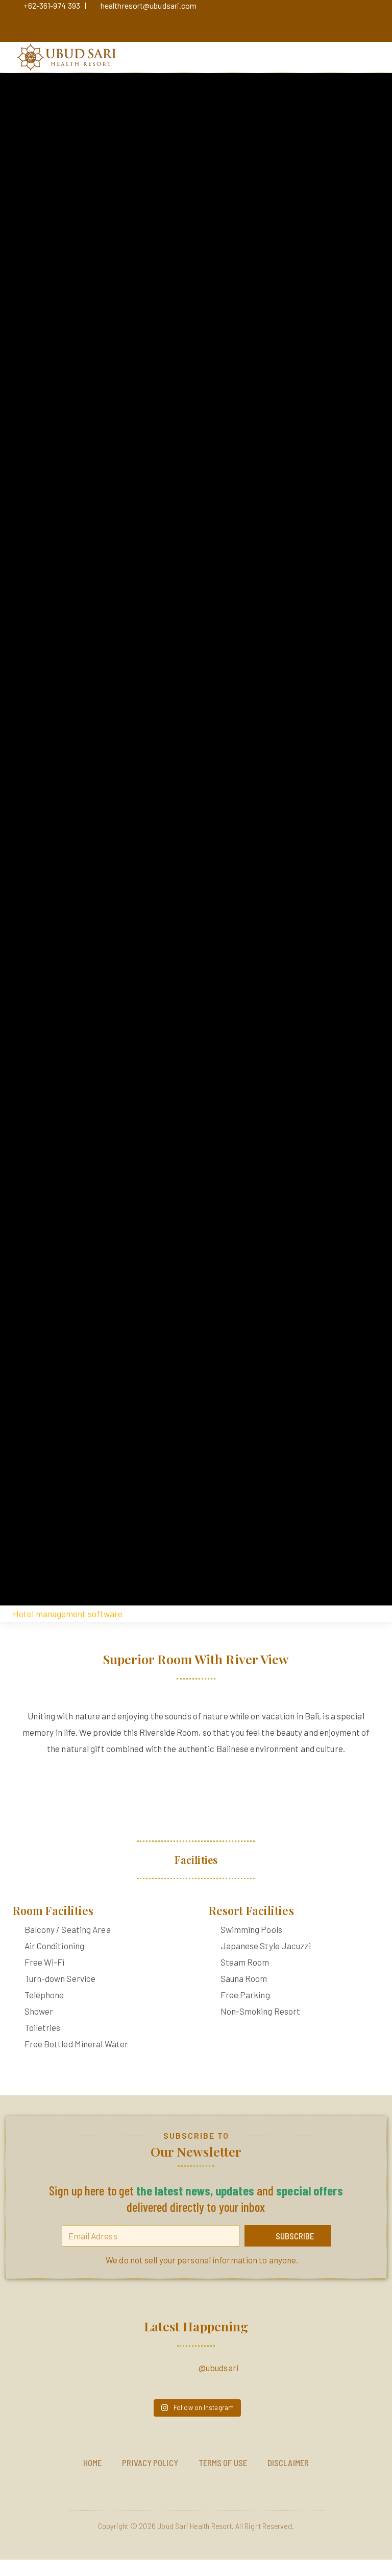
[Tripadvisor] (175, 23)
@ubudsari (218, 2368)
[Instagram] (93, 23)
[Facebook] (120, 23)
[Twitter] (148, 23)
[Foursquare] (202, 23)
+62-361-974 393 (52, 5)
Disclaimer (288, 2463)
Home (92, 2463)
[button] (365, 57)
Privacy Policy (150, 2463)
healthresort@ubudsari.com (149, 5)
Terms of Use (223, 2463)
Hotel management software (68, 1614)
